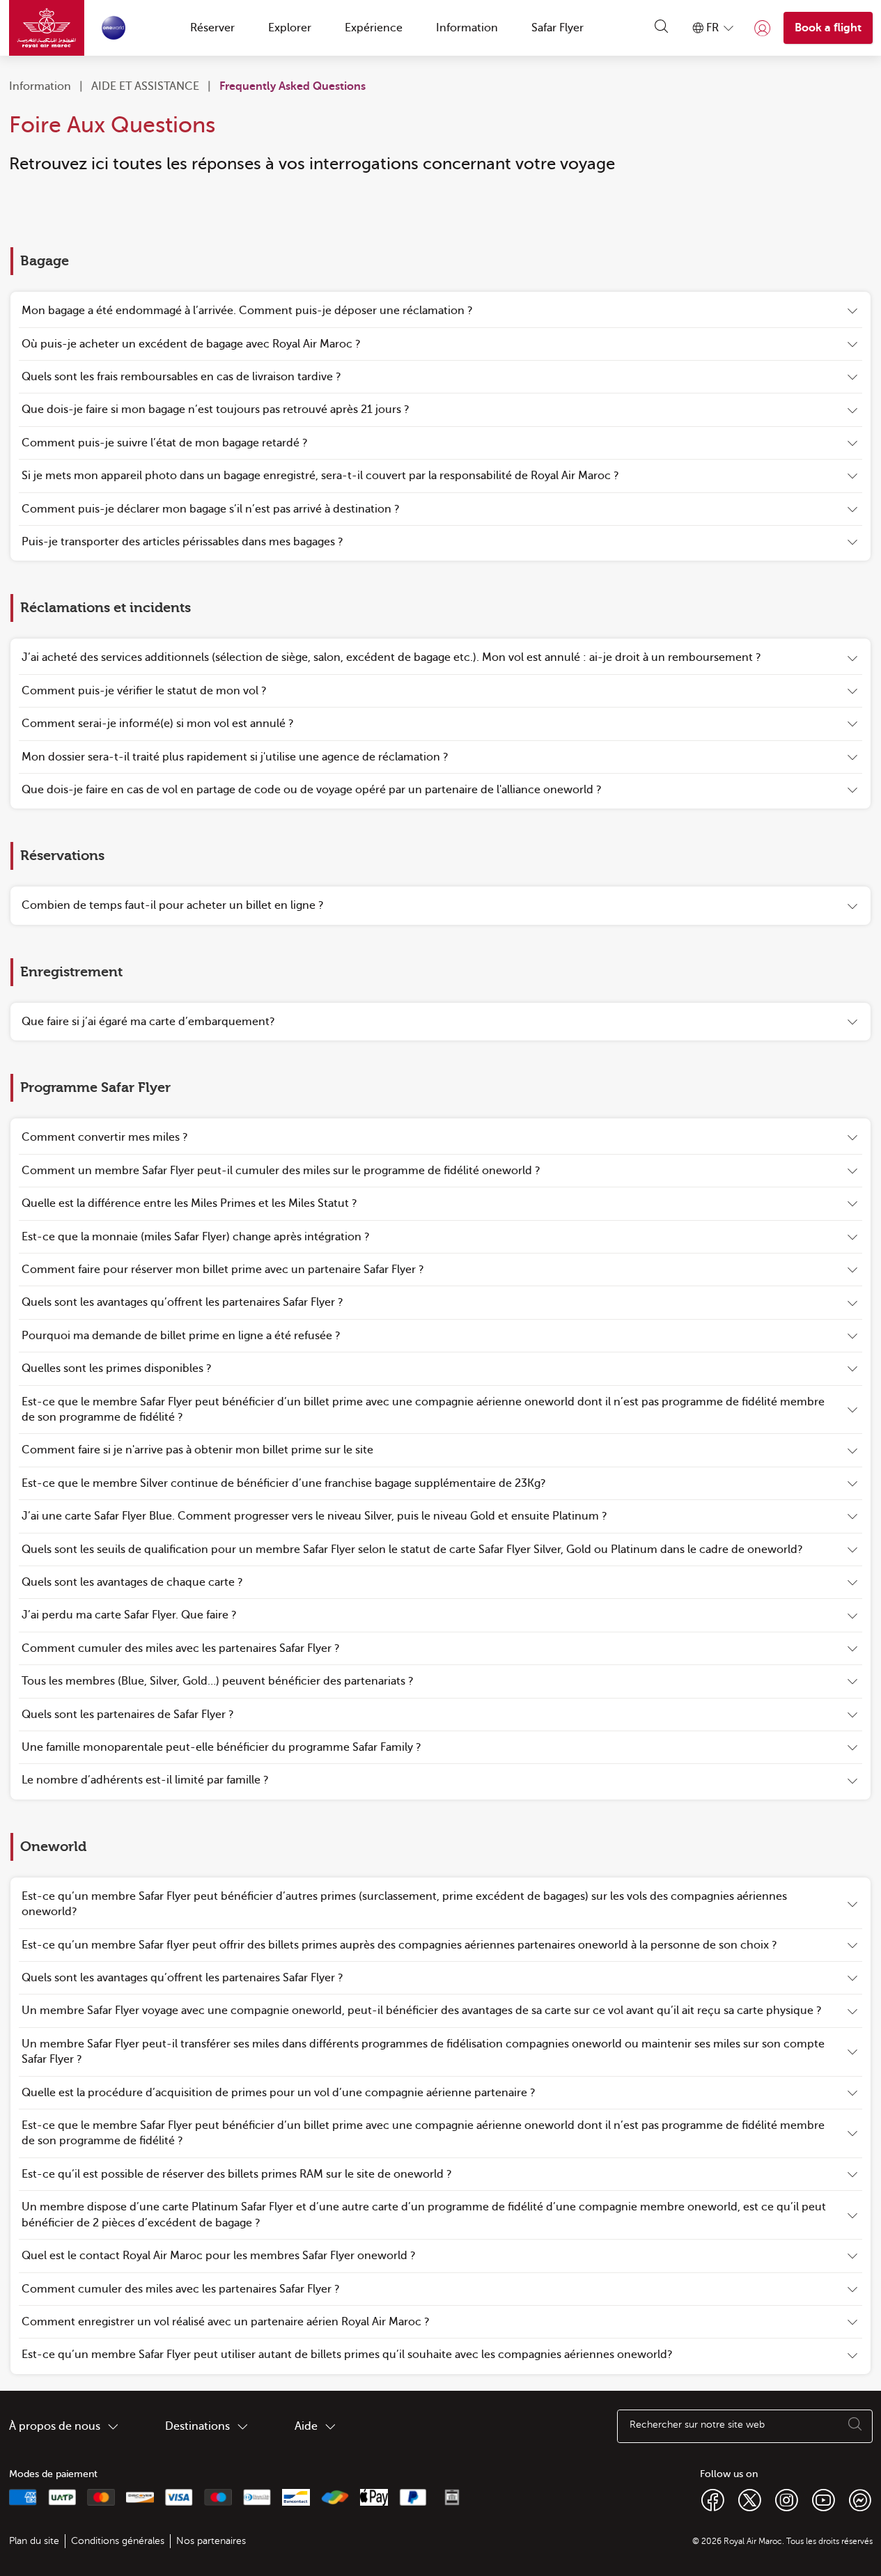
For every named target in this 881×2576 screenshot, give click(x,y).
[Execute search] (855, 2426)
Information (40, 86)
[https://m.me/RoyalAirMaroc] (860, 2499)
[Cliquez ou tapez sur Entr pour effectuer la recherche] (662, 28)
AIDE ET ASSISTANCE (145, 86)
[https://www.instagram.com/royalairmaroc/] (787, 2499)
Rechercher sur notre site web (697, 2425)
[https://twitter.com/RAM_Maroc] (750, 2499)
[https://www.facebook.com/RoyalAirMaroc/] (713, 2499)
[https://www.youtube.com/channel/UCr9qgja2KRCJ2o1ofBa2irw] (824, 2499)
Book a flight (828, 28)
